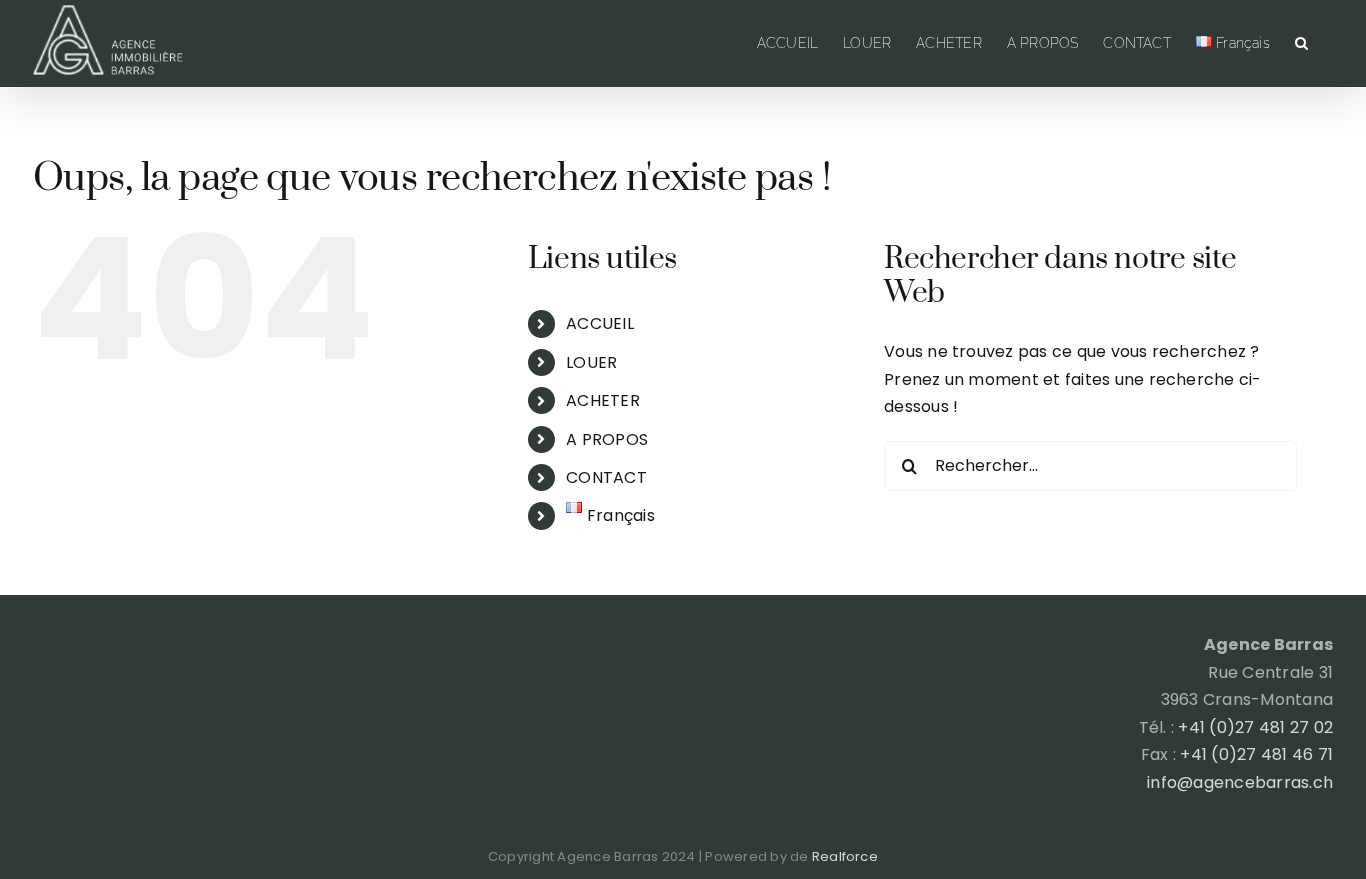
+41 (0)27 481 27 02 (1255, 727)
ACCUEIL (600, 323)
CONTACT (606, 477)
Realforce (845, 856)
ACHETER (603, 400)
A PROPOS (607, 439)
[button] (1301, 43)
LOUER (591, 362)
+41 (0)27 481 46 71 (1256, 754)
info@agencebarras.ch (1240, 782)
